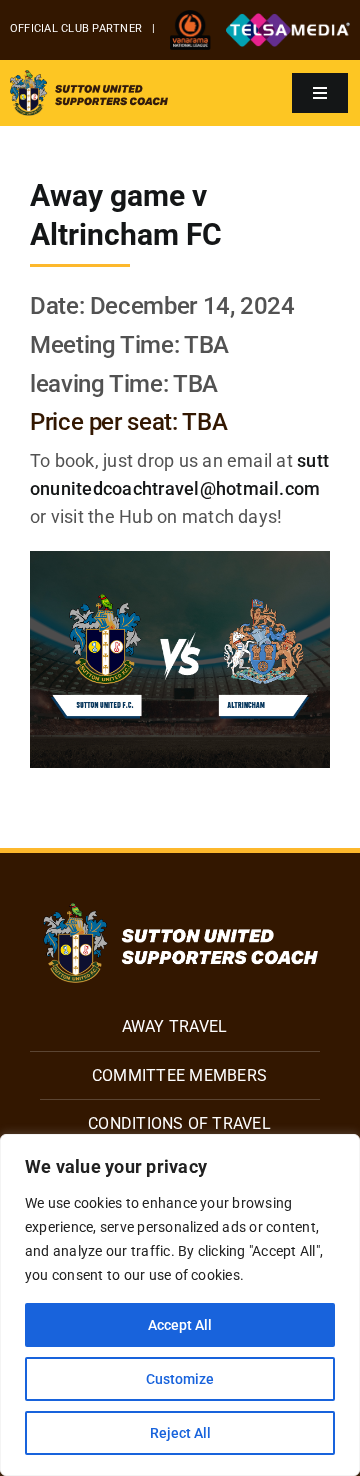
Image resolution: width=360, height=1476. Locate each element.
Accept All (180, 1325)
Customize (180, 1379)
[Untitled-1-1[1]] (288, 20)
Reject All (180, 1433)
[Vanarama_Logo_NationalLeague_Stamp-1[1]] (190, 17)
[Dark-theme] (180, 910)
